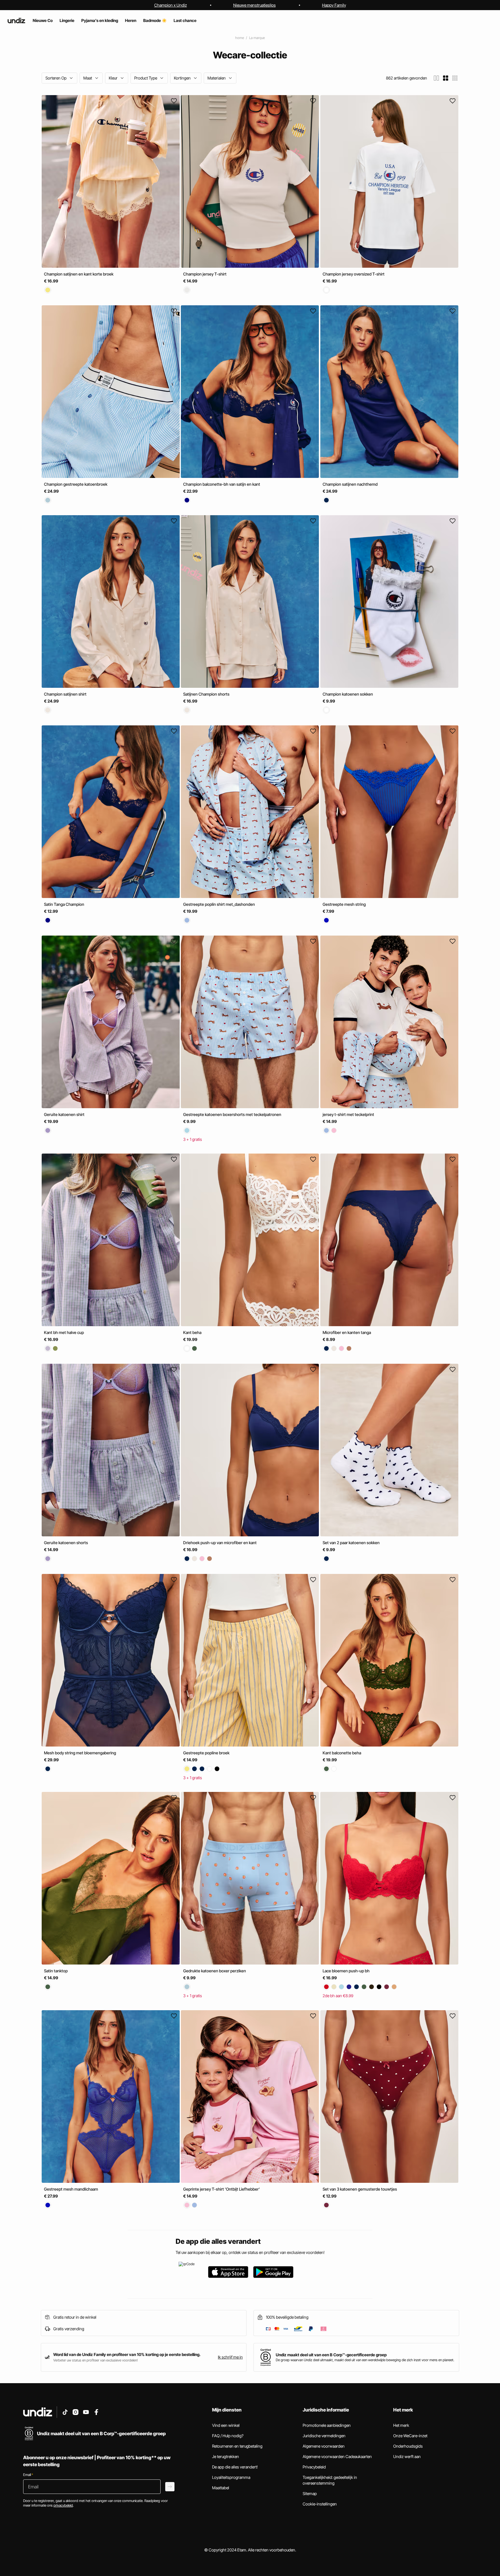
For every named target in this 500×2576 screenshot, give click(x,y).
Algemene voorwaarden (324, 2446)
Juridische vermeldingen (324, 2436)
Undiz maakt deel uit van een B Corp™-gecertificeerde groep (331, 2355)
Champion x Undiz (171, 5)
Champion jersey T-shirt (205, 274)
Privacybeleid (314, 2467)
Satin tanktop (56, 1971)
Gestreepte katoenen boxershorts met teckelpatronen (232, 1114)
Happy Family (334, 5)
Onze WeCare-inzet (410, 2436)
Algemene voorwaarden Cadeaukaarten (337, 2456)
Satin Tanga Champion (64, 904)
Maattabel (221, 2488)
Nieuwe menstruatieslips (254, 5)
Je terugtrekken (226, 2456)
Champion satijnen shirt (65, 694)
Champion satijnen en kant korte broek (79, 274)
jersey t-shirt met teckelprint (348, 1114)
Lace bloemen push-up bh (346, 1971)
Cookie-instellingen (320, 2504)
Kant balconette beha (342, 1752)
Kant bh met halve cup (64, 1332)
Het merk (401, 2425)
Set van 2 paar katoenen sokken (351, 1543)
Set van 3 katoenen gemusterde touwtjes (360, 2189)
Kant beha (192, 1332)
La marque (257, 38)
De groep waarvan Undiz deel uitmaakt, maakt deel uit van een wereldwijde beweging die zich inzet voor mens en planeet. (365, 2360)
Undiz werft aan (407, 2456)
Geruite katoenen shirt (64, 1114)
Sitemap (310, 2493)
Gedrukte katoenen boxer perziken (215, 1971)
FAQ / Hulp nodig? (228, 2436)
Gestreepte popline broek (206, 1752)
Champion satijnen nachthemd (350, 484)
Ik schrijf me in (230, 2357)
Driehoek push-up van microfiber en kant (220, 1543)
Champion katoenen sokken (348, 694)
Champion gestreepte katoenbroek (76, 484)
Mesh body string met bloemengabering (80, 1752)
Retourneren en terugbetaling (237, 2446)
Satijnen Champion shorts (206, 694)
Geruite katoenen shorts (66, 1543)
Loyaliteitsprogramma (231, 2477)
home (240, 38)
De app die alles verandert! (235, 2467)
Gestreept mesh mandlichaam (71, 2189)
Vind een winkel (226, 2425)
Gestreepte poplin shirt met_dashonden (219, 904)
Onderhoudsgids (408, 2446)
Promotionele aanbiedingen (327, 2425)
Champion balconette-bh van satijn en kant (222, 484)
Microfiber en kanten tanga (347, 1332)
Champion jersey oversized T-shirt (354, 274)
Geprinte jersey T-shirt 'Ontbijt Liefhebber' (221, 2189)
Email (28, 2475)
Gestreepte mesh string (344, 904)
